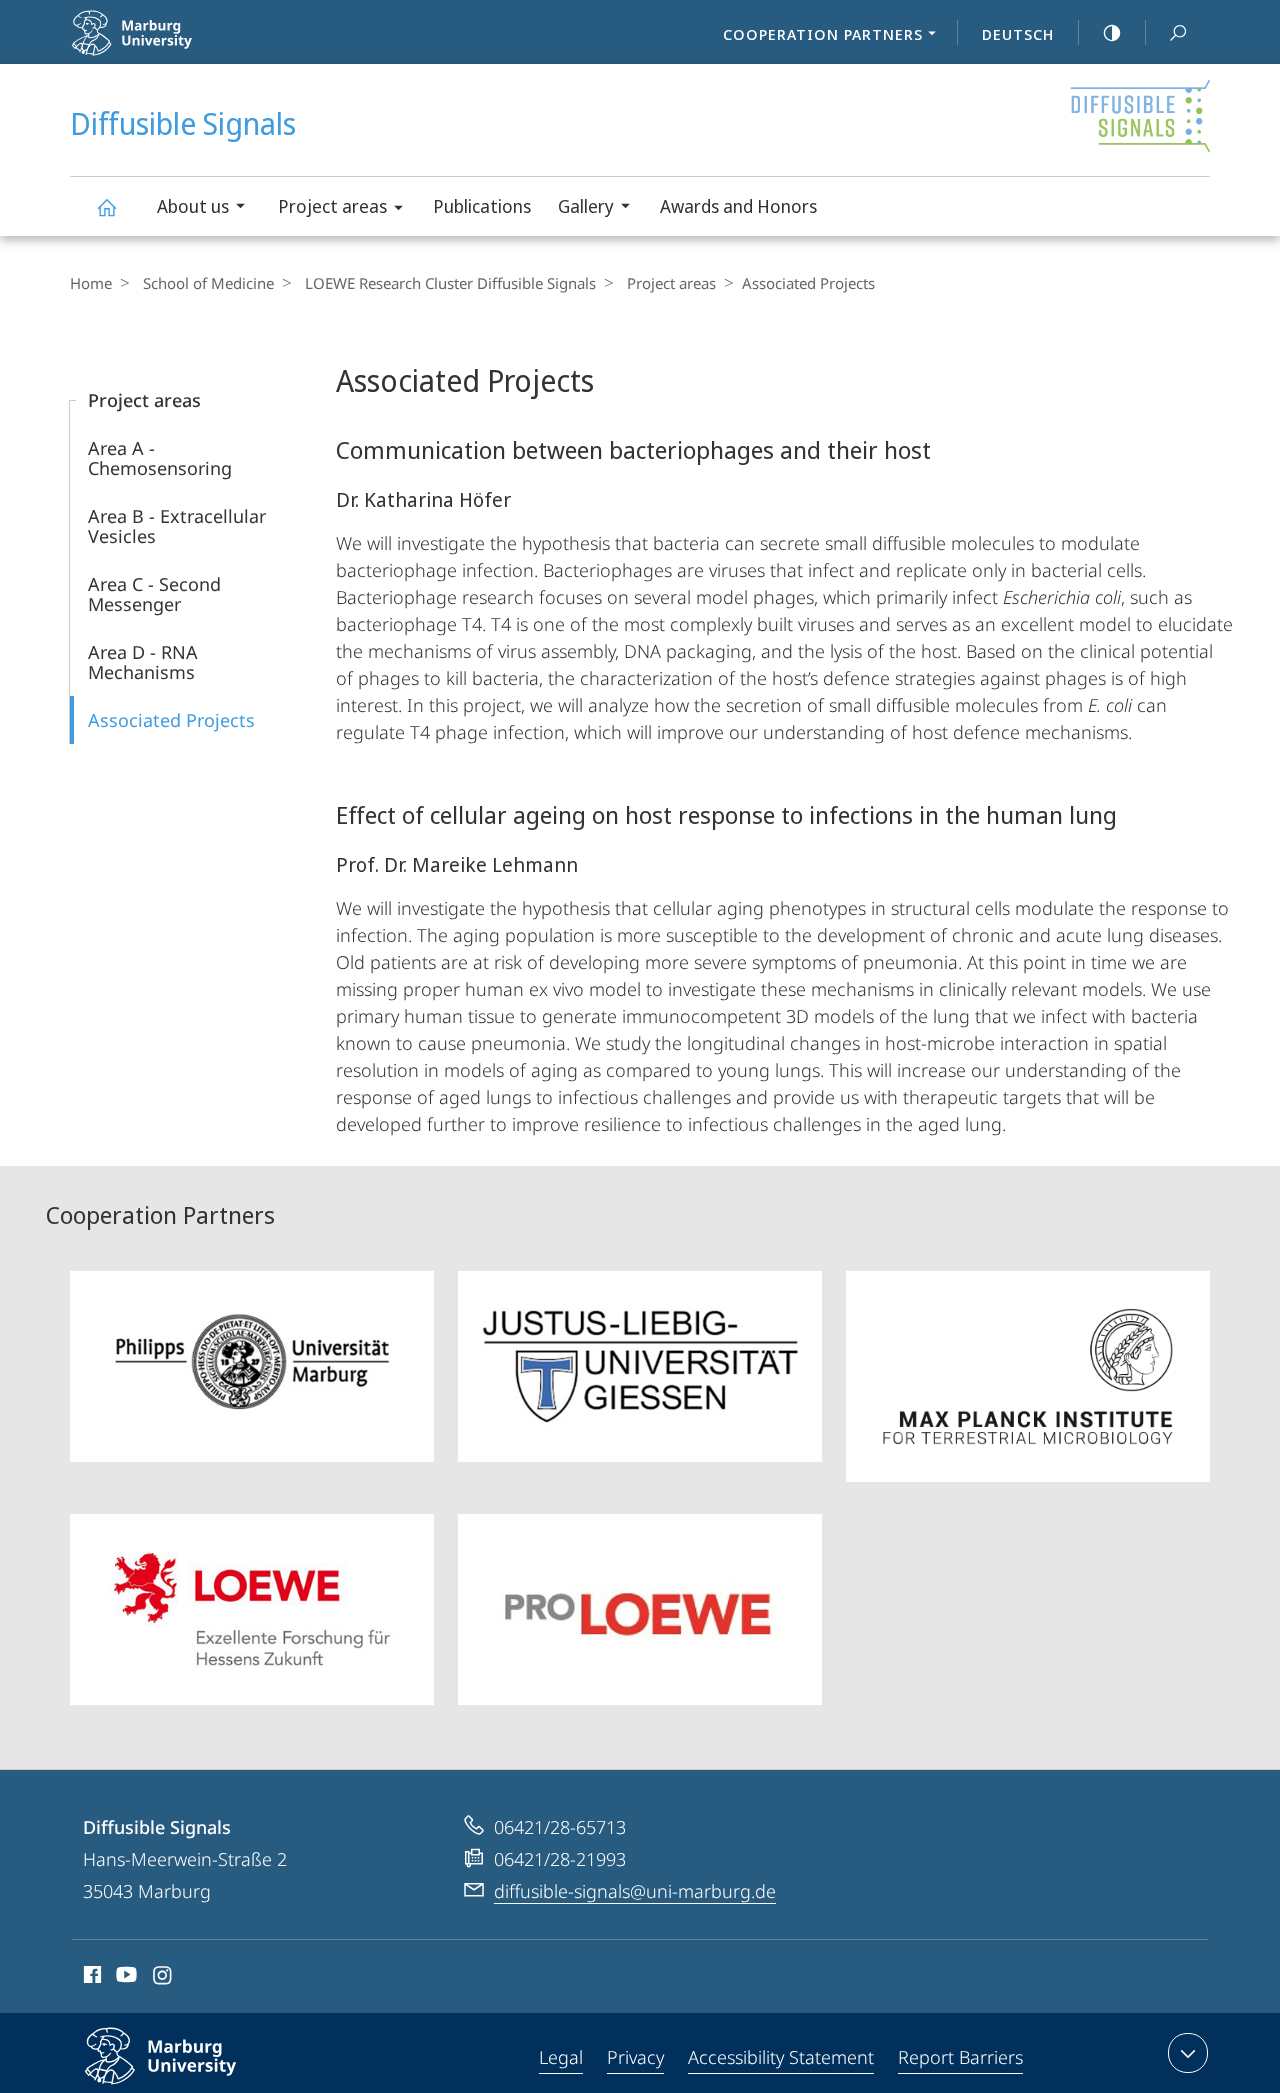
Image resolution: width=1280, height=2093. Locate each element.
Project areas (332, 206)
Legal (561, 2057)
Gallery (586, 206)
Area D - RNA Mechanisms (143, 662)
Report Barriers (960, 2057)
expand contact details (1188, 2053)
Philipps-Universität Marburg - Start (191, 49)
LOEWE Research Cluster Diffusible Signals (450, 283)
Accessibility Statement (781, 2057)
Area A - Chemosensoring (160, 458)
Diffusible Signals (106, 206)
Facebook (90, 1978)
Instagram (163, 1978)
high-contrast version (1112, 32)
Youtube (124, 1978)
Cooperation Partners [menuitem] (823, 34)
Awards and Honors (738, 206)
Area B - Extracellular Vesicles (177, 526)
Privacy (635, 2057)
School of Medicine (208, 283)
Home (91, 283)
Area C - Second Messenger (154, 594)
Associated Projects (171, 720)
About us (193, 206)
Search (1178, 32)
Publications (482, 206)
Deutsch (1018, 34)
